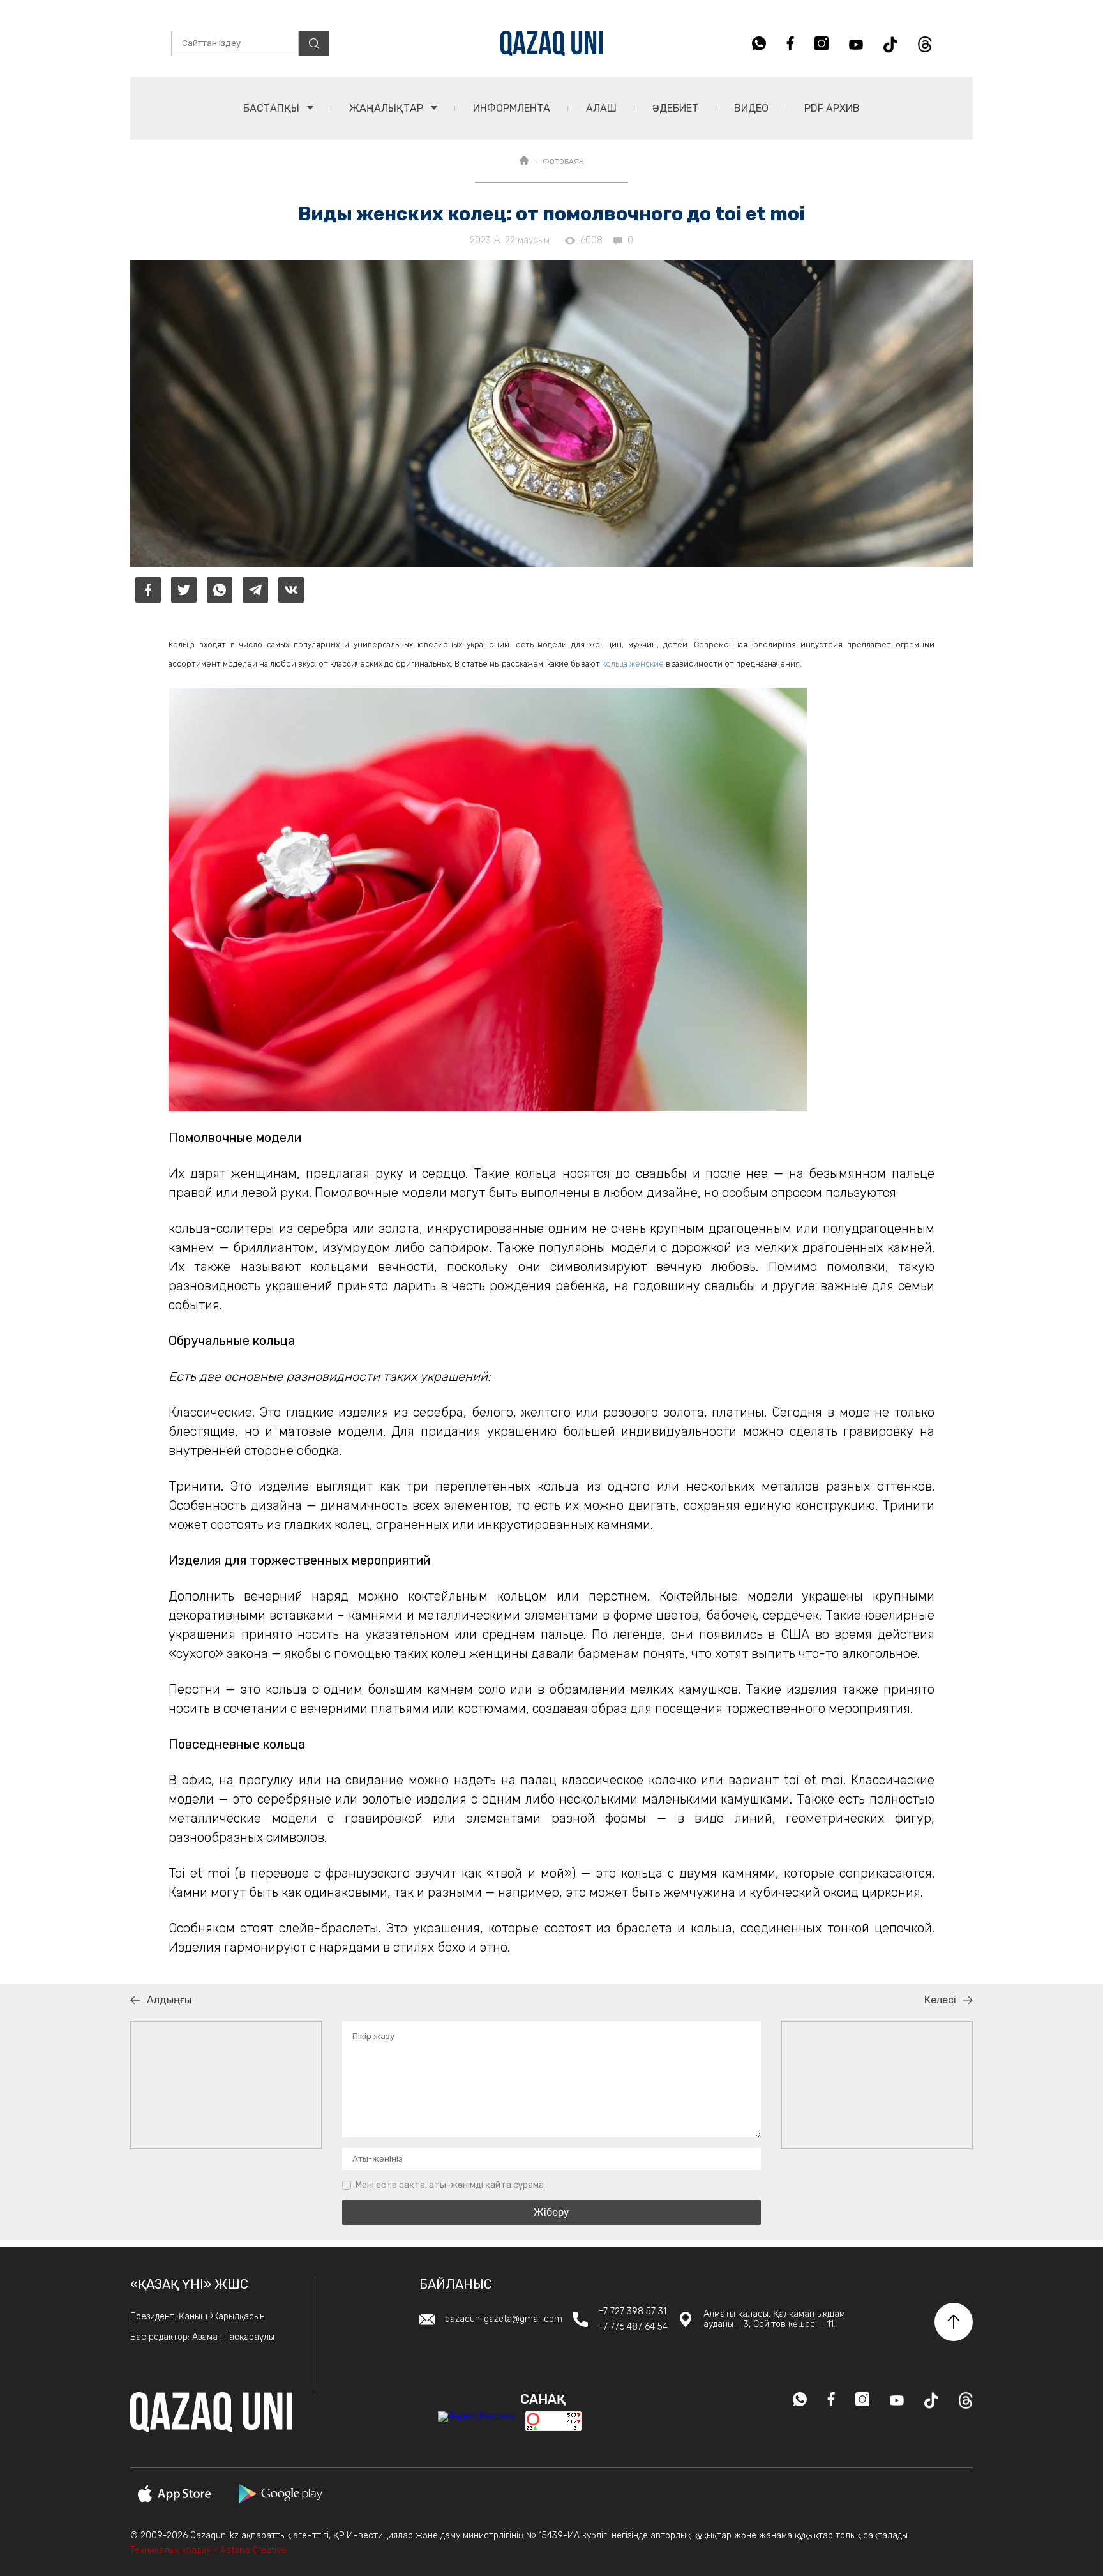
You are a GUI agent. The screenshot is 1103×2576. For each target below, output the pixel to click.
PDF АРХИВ (832, 108)
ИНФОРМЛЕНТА (512, 108)
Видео (751, 108)
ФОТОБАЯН (563, 162)
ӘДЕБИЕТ (675, 108)
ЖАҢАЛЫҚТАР (387, 108)
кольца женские (633, 664)
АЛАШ (601, 108)
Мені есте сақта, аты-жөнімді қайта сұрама (450, 2185)
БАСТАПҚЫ (273, 108)
